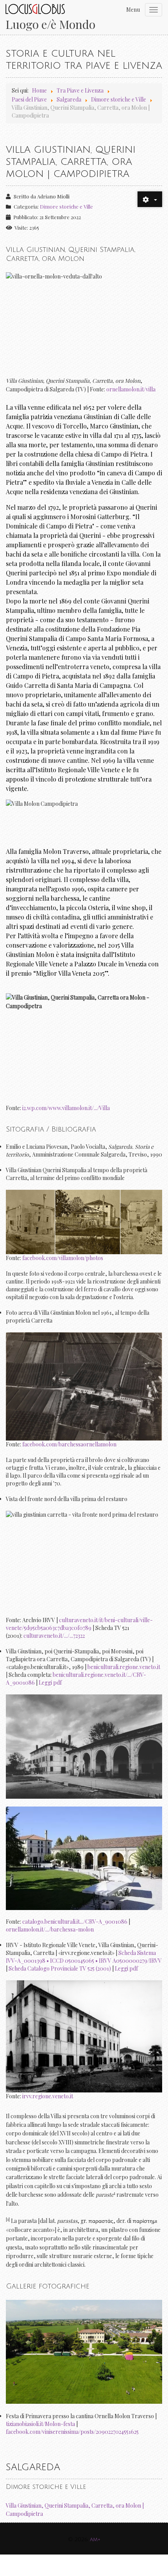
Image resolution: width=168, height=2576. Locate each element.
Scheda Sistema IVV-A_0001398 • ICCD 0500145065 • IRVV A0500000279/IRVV (84, 1957)
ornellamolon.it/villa (131, 389)
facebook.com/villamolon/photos (63, 1258)
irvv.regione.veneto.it (48, 2096)
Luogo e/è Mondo (50, 24)
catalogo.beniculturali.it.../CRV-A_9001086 (75, 1922)
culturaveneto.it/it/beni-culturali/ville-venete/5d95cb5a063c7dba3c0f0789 (79, 1624)
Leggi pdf (50, 1683)
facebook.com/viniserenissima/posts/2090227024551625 (72, 2432)
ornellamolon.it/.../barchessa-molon (50, 1929)
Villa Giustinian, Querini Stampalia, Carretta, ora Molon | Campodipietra (75, 2510)
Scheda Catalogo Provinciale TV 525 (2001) (60, 1968)
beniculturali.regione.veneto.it (124, 1667)
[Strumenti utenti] (150, 199)
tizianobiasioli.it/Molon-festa (40, 2424)
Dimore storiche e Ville (66, 206)
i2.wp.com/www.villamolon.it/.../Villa (66, 1108)
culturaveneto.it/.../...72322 (54, 1636)
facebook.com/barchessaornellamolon (69, 1444)
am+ (95, 2539)
